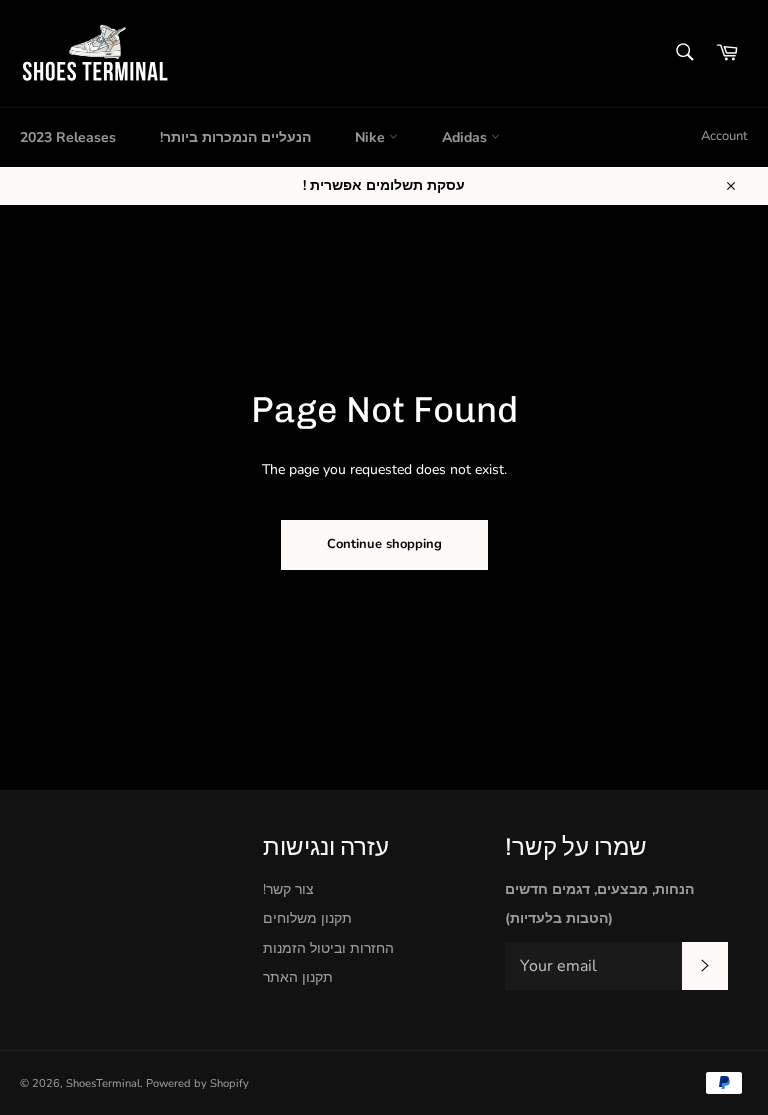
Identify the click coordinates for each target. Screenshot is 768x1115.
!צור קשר (288, 889)
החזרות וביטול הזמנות (328, 948)
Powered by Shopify (197, 1083)
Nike (372, 137)
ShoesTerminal (103, 1083)
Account (724, 136)
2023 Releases (68, 137)
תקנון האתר (298, 977)
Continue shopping (384, 544)
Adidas (466, 137)
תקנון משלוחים (307, 918)
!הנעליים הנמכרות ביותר (235, 137)
